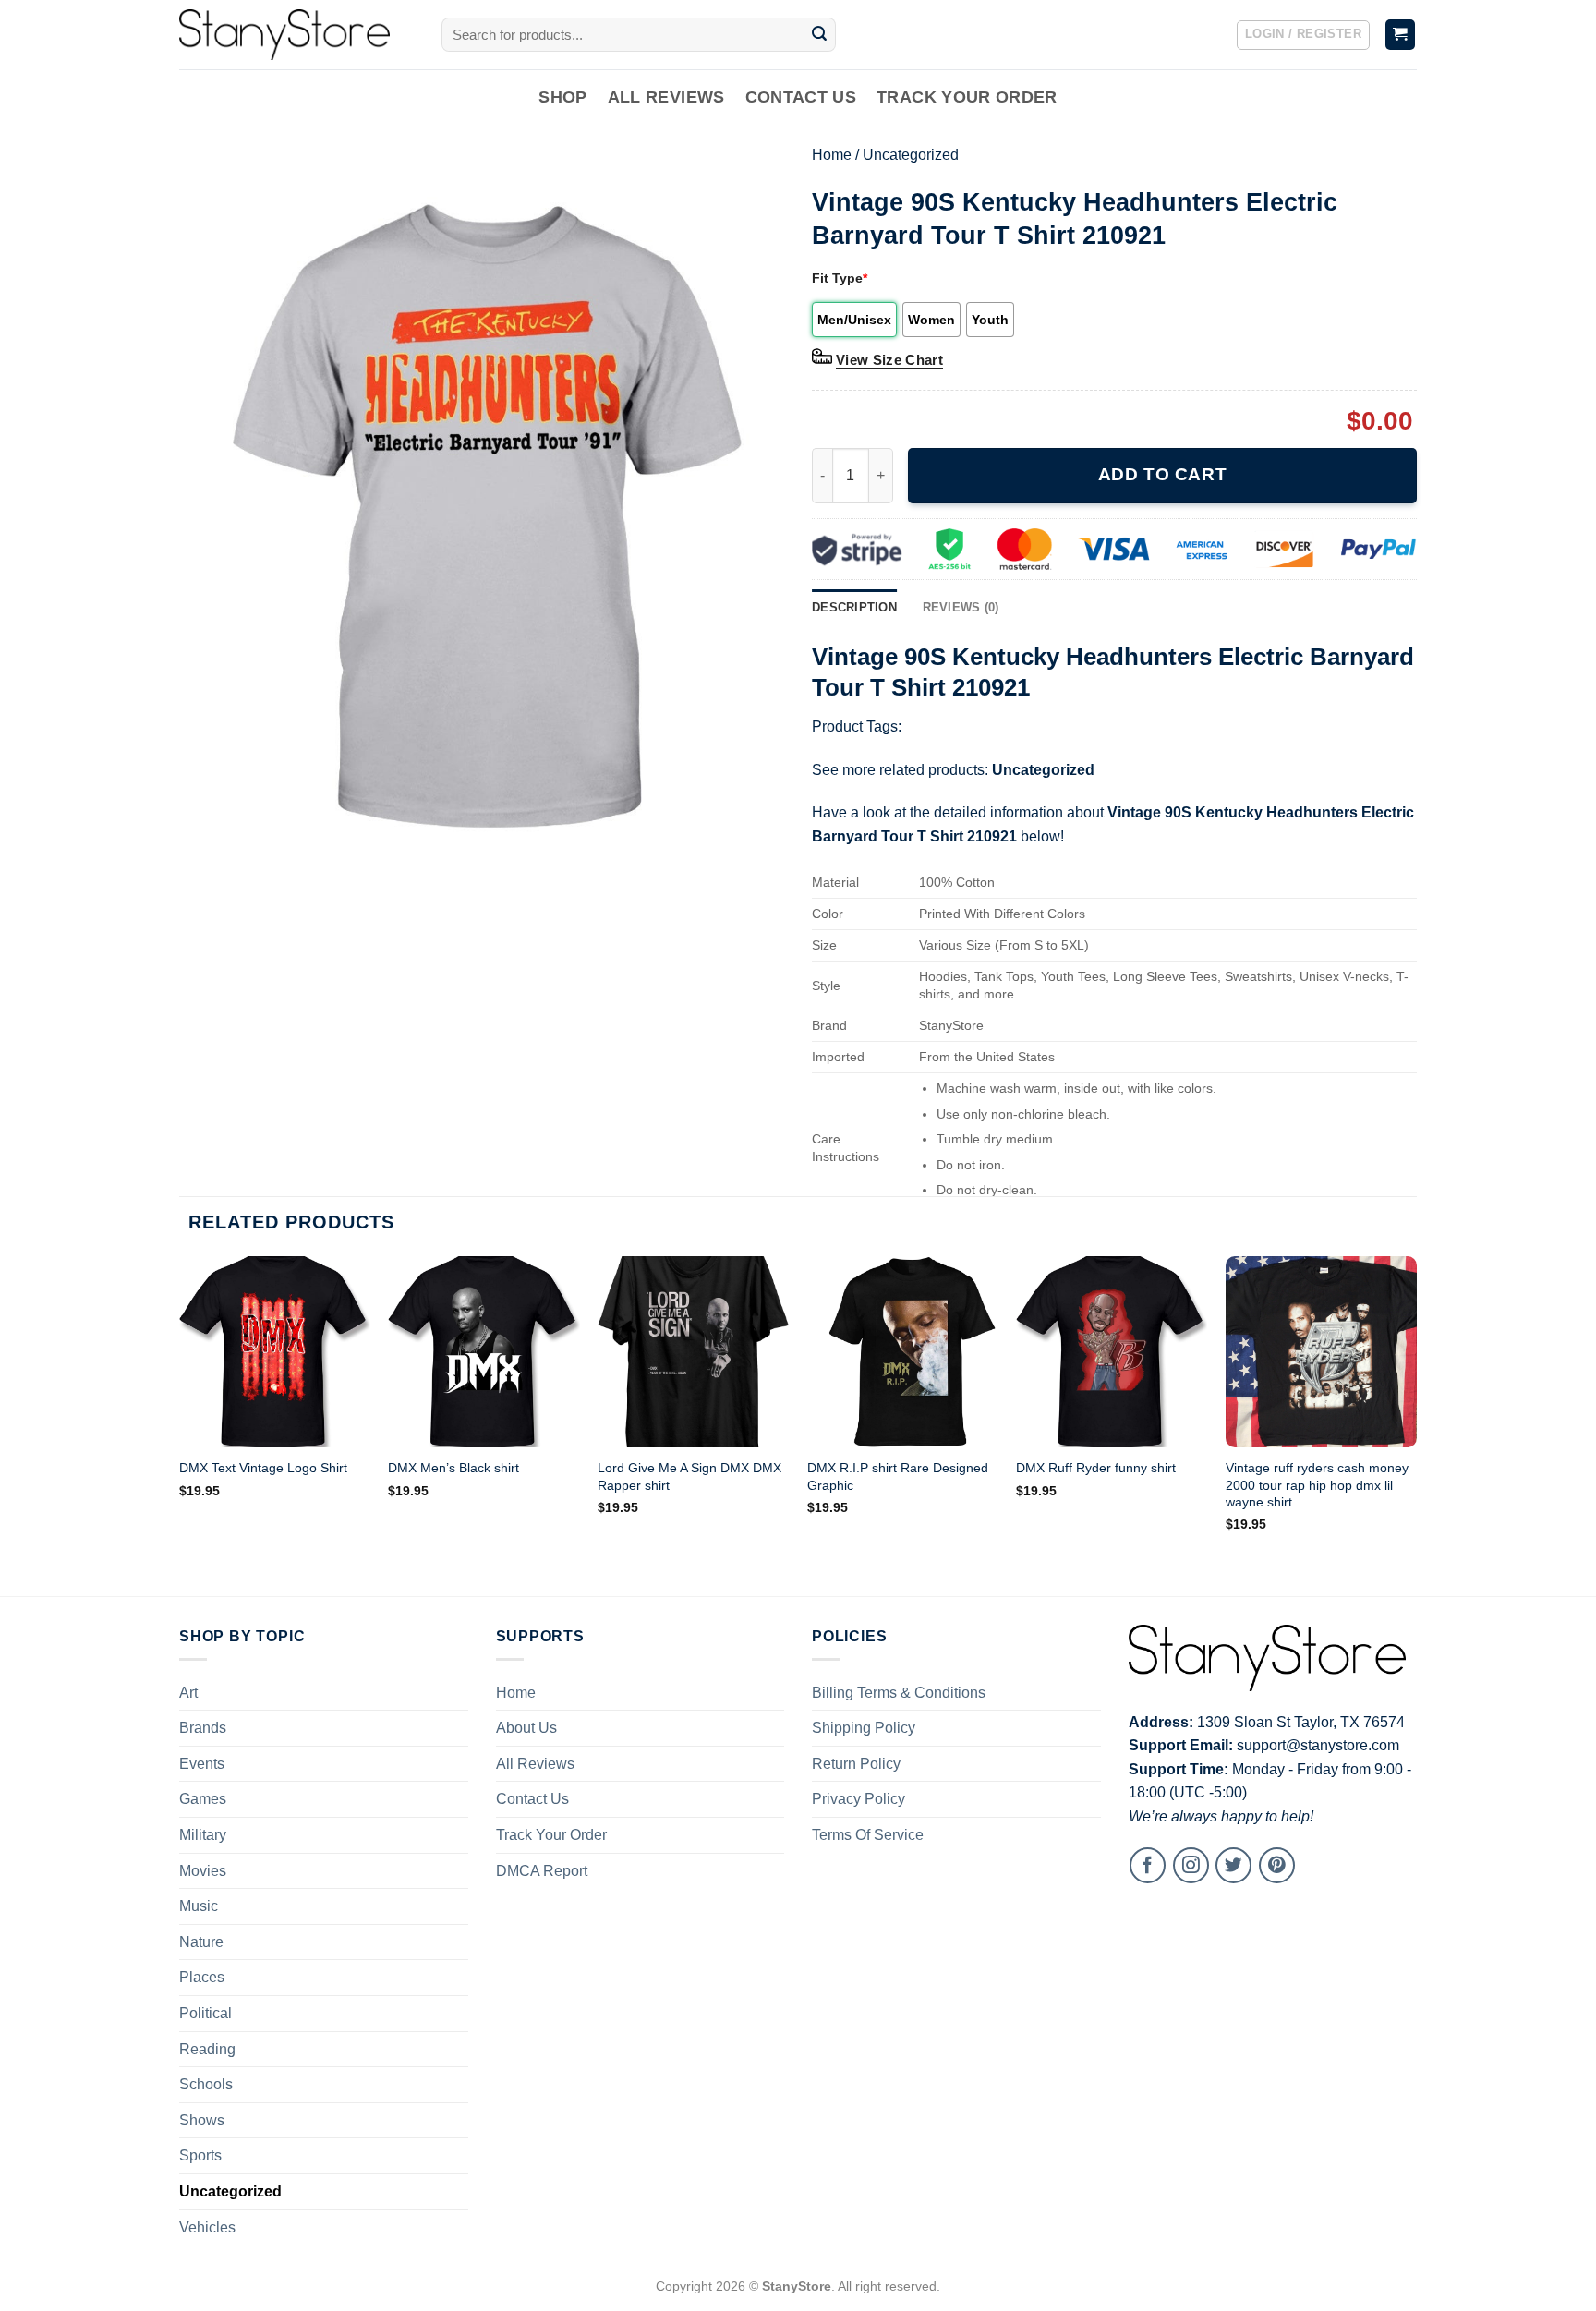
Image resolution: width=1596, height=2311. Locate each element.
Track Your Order (967, 97)
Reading (207, 2049)
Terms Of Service (868, 1835)
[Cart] (1401, 35)
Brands (203, 1728)
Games (203, 1799)
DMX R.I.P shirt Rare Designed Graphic (898, 1476)
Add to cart (1162, 474)
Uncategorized (911, 155)
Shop (562, 97)
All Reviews (666, 97)
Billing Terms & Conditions (899, 1693)
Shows (202, 2120)
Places (202, 1977)
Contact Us (801, 97)
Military (203, 1835)
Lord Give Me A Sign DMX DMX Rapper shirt (689, 1476)
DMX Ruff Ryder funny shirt (1096, 1468)
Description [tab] (854, 607)
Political (206, 2013)
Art (188, 1693)
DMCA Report (542, 1871)
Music (199, 1906)
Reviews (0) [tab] (961, 607)
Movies (203, 1871)
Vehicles (207, 2227)
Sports (200, 2155)
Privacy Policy (858, 1799)
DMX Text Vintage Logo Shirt (263, 1468)
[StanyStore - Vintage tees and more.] (296, 35)
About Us (526, 1728)
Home (832, 155)
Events (202, 1764)
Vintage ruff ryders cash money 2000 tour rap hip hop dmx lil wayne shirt (1317, 1485)
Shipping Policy (864, 1728)
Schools (206, 2084)
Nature (201, 1942)
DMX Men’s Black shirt (453, 1468)
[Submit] (819, 35)
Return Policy (856, 1764)
